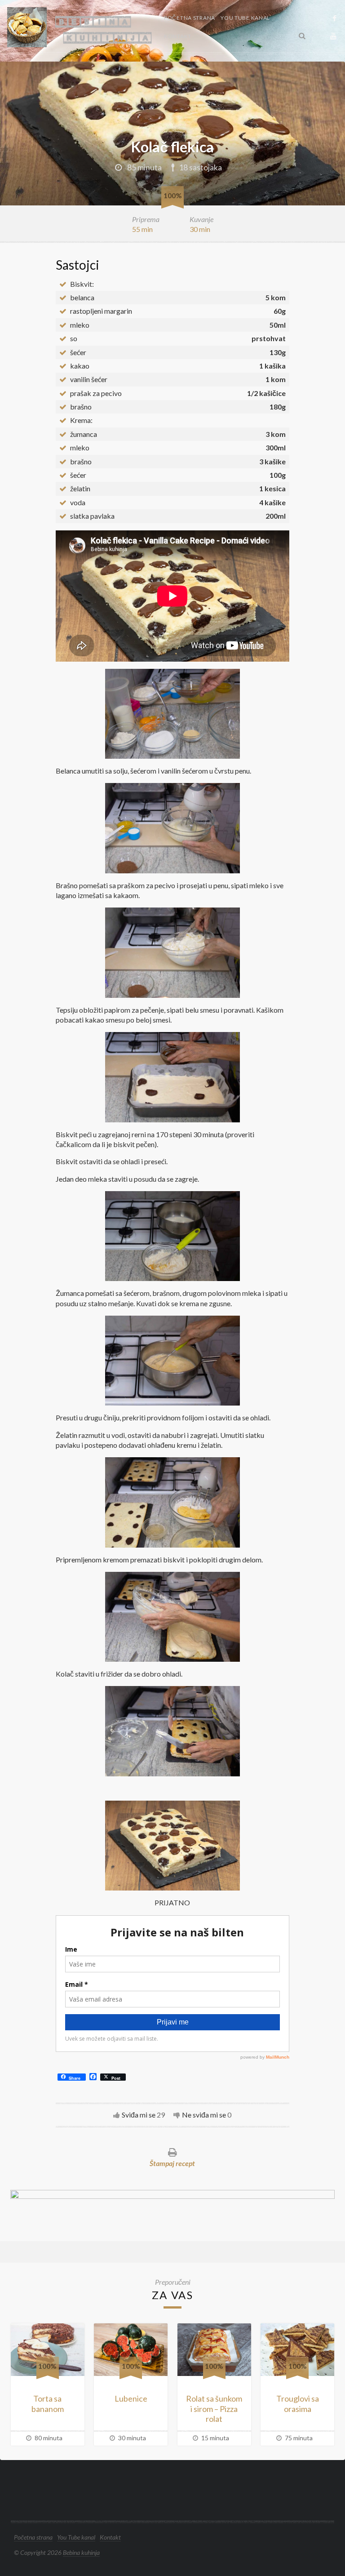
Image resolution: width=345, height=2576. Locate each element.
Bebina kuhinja (81, 2552)
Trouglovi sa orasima (298, 2404)
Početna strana (190, 18)
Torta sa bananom (48, 2404)
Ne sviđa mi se (204, 2115)
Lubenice (131, 2398)
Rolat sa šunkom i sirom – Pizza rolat (214, 2409)
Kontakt (178, 36)
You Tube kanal (245, 18)
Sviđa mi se (139, 2115)
